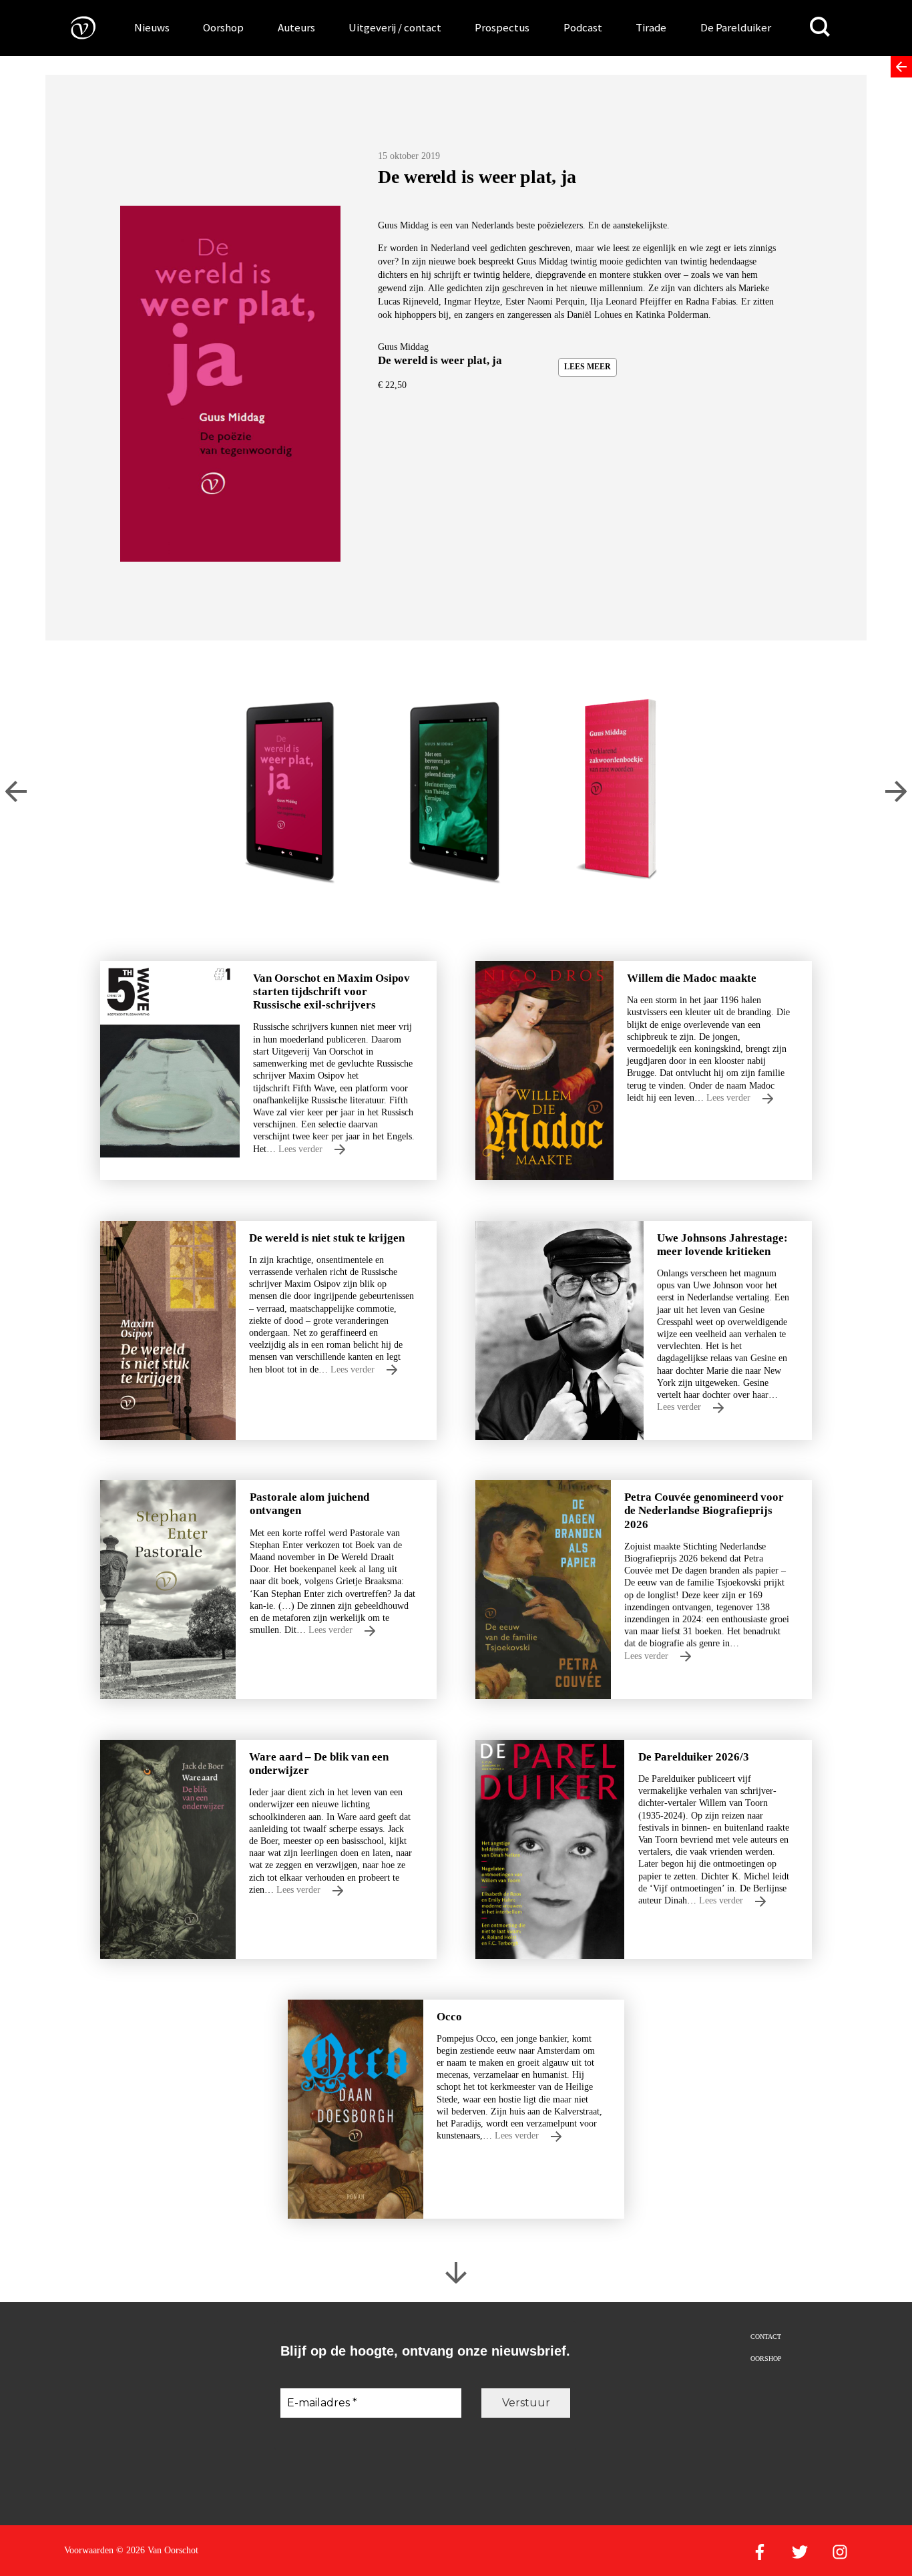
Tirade (651, 27)
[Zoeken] (820, 27)
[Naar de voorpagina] (73, 27)
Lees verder (302, 1149)
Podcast (583, 27)
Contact (766, 2337)
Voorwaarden (89, 2550)
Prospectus (502, 27)
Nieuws (152, 27)
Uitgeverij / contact (395, 27)
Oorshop (223, 27)
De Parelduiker (736, 27)
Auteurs (296, 27)
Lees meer (588, 367)
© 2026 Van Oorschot (157, 2550)
